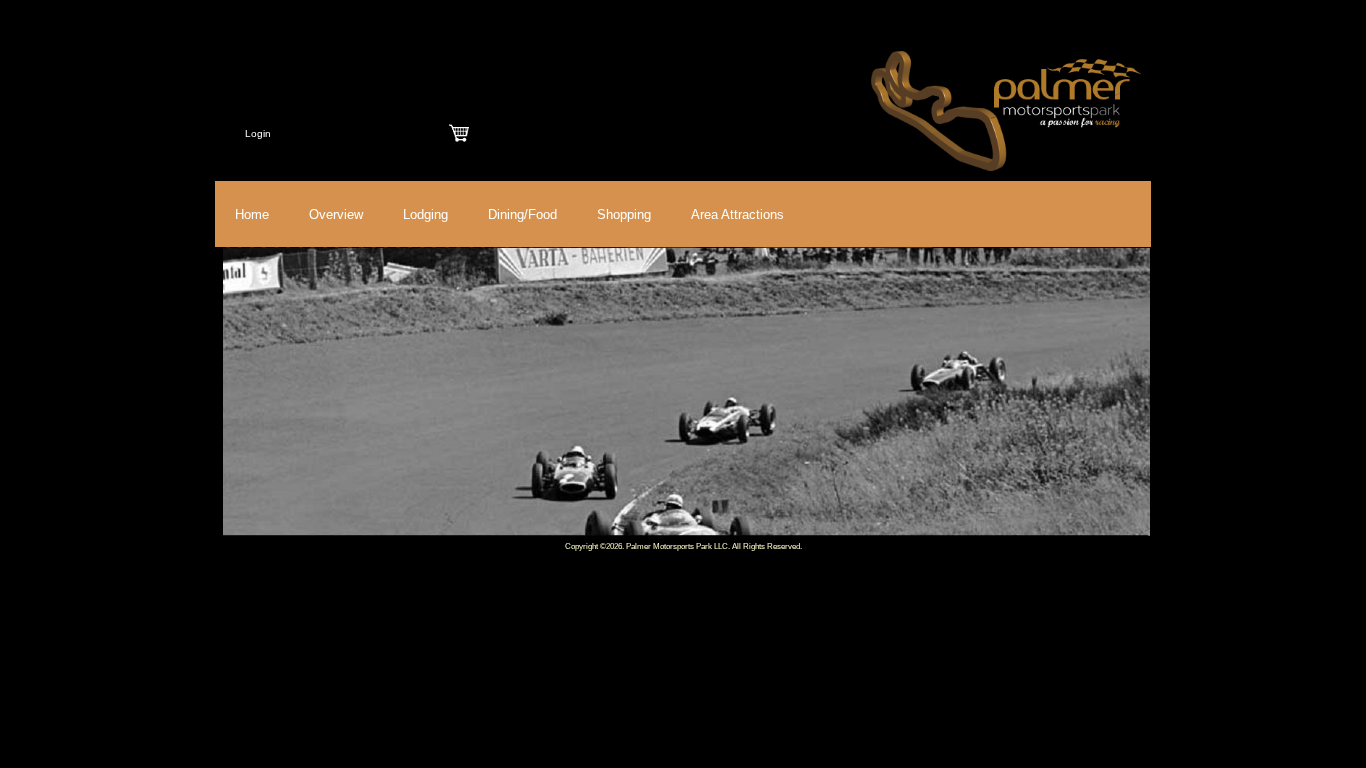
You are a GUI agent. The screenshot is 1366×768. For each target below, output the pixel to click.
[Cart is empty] (459, 133)
